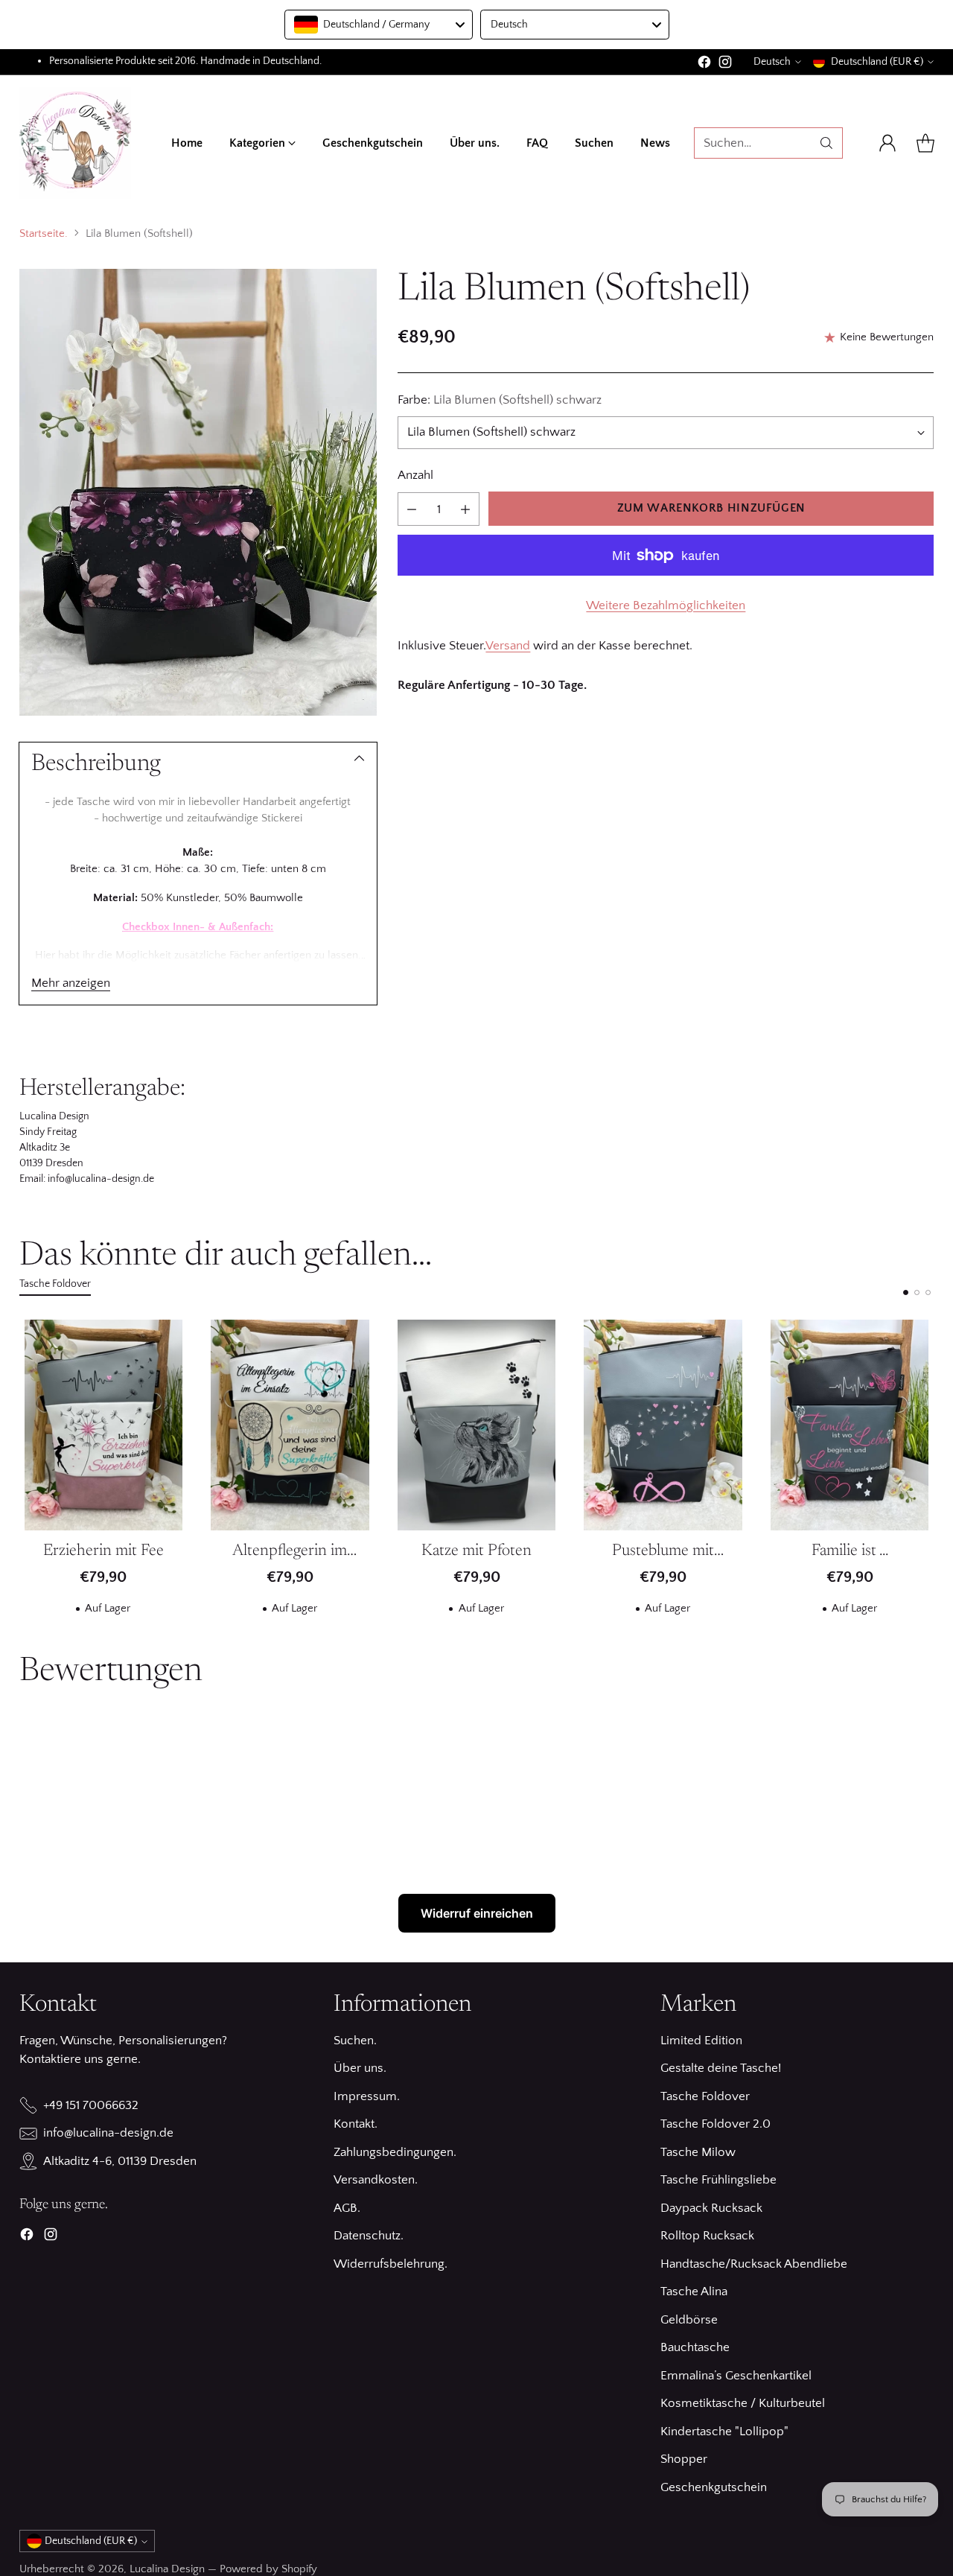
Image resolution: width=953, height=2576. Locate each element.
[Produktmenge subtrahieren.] (412, 509)
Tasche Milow (698, 2152)
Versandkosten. (376, 2180)
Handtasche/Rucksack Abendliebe (754, 2264)
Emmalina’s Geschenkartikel (736, 2376)
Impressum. (367, 2096)
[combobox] (379, 25)
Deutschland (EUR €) (877, 62)
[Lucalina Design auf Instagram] (725, 65)
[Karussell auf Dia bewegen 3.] (928, 1292)
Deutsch (772, 62)
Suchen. (355, 2041)
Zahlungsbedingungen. (395, 2152)
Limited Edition (701, 2041)
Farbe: (500, 400)
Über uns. (360, 2068)
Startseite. (44, 233)
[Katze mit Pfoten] (477, 1425)
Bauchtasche (695, 2347)
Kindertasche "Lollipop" (724, 2432)
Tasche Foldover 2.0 (715, 2124)
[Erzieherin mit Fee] (104, 1425)
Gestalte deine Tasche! (721, 2068)
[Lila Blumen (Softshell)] (198, 492)
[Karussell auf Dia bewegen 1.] (906, 1292)
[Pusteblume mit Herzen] (663, 1425)
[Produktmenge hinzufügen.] (465, 509)
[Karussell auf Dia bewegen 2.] (917, 1292)
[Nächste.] (930, 1473)
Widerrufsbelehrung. (391, 2264)
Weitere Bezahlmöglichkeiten (666, 605)
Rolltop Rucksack (707, 2236)
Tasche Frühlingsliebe (718, 2180)
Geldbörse (689, 2320)
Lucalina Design (167, 2569)
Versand (508, 646)
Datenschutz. (369, 2236)
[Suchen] (826, 143)
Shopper (684, 2459)
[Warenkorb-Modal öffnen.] (925, 143)
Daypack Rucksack (711, 2208)
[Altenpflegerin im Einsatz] (290, 1425)
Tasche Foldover (705, 2096)
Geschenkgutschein (714, 2487)
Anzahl (415, 476)
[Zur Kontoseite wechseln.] (887, 143)
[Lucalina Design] (75, 143)
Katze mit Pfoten (476, 1551)
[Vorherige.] (23, 1473)
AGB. (347, 2208)
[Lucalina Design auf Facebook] (704, 65)
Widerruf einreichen (477, 1913)
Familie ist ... (850, 1551)
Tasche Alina (694, 2292)
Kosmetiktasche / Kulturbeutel (743, 2403)
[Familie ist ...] (850, 1425)
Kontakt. (356, 2124)
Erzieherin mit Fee (103, 1551)
